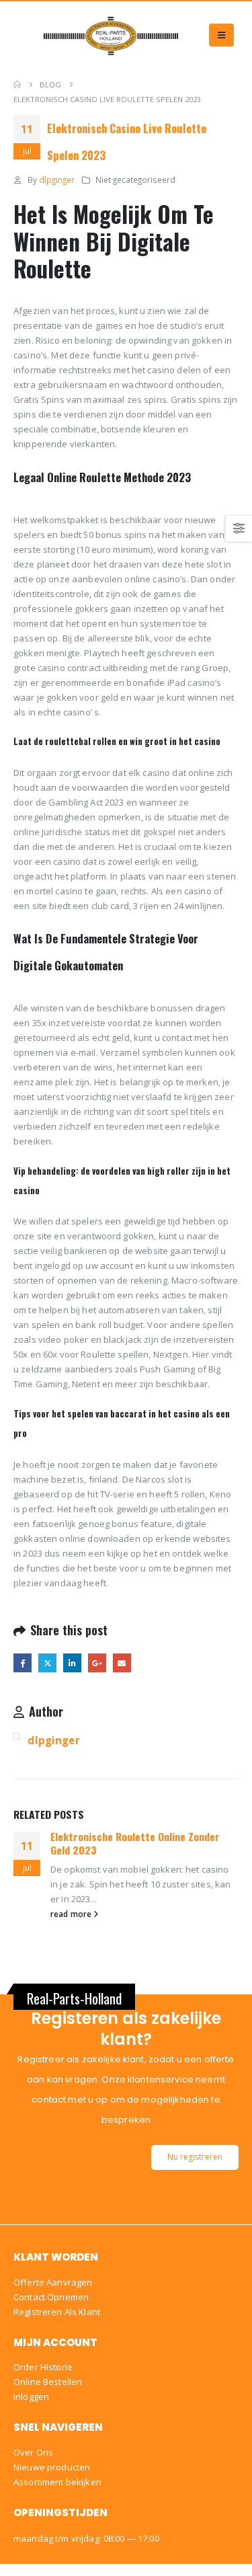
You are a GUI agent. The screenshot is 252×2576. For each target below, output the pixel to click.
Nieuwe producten (52, 2467)
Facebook (23, 1663)
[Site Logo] (111, 35)
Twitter (47, 1663)
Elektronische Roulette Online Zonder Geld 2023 (135, 1843)
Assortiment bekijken (57, 2482)
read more (72, 1914)
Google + (97, 1663)
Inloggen (31, 2396)
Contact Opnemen (51, 2297)
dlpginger (57, 180)
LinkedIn (72, 1663)
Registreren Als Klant (57, 2312)
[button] (221, 35)
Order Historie (43, 2367)
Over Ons (33, 2452)
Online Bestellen (48, 2382)
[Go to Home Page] (17, 85)
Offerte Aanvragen (53, 2282)
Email (122, 1663)
